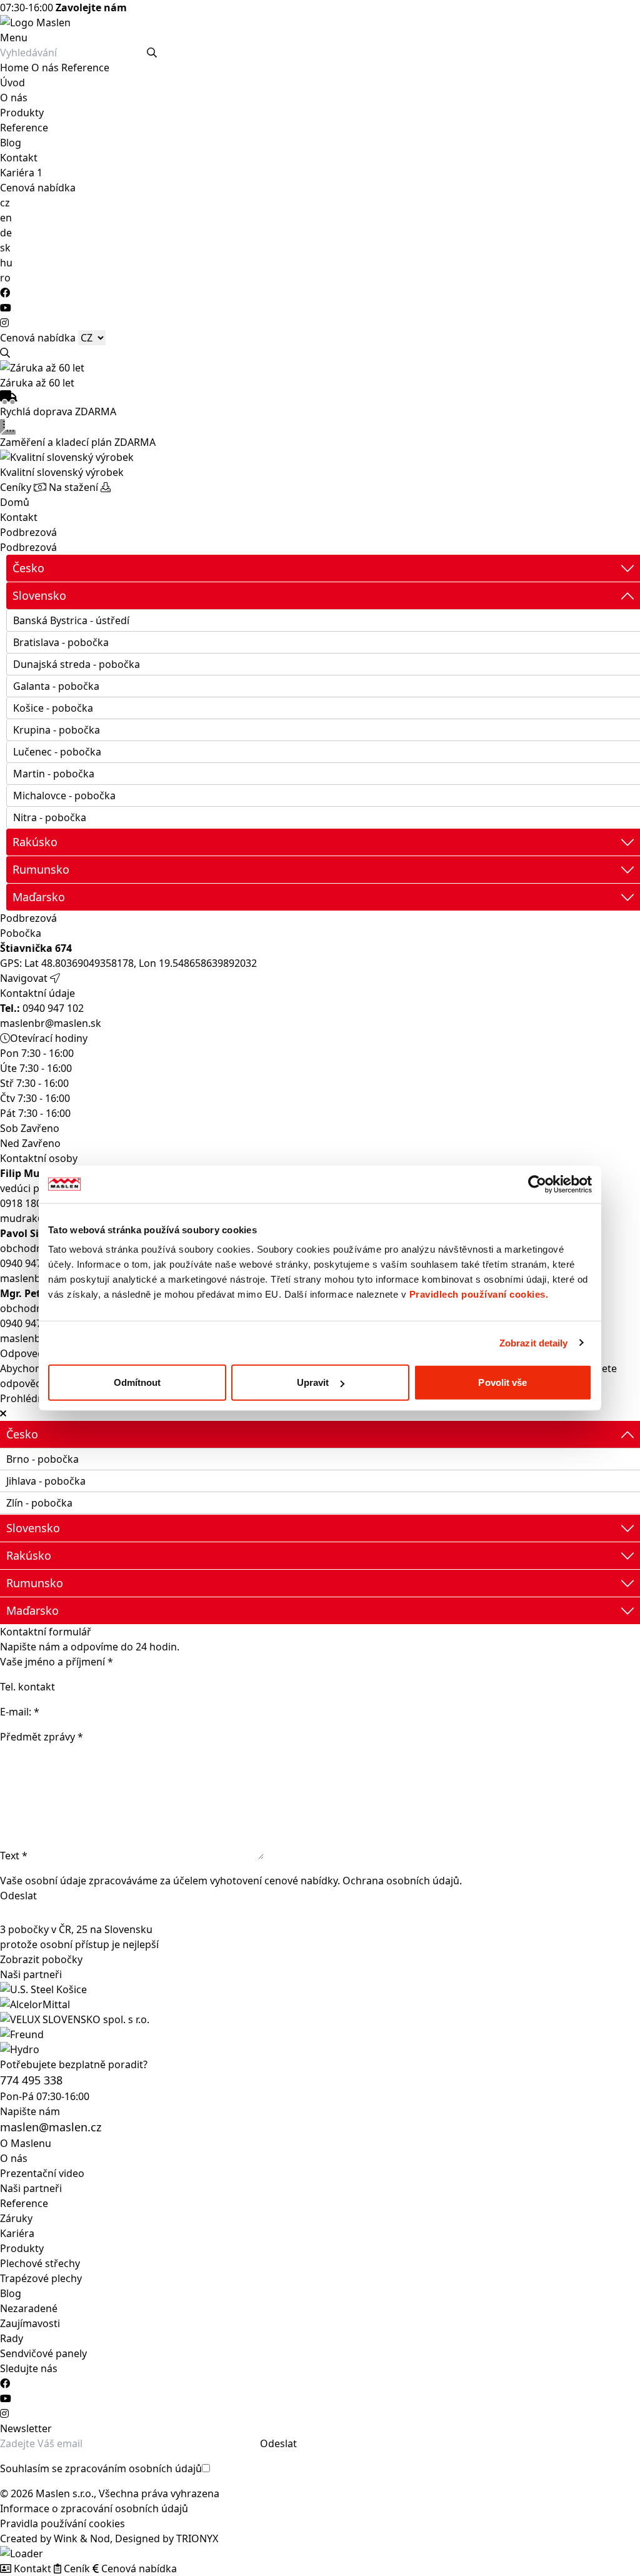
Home (14, 68)
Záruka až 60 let (37, 383)
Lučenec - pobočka (57, 752)
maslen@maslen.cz (51, 2127)
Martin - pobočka (54, 774)
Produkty (22, 113)
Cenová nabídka (38, 188)
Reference (85, 68)
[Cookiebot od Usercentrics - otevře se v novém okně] (537, 1184)
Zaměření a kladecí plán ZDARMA (78, 442)
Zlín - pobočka (39, 1503)
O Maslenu (26, 2143)
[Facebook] (5, 293)
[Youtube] (6, 308)
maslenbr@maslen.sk (51, 1023)
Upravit (313, 1382)
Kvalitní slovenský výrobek (62, 472)
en (6, 218)
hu (6, 263)
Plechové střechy (40, 2263)
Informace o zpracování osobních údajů (94, 2508)
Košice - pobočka (53, 708)
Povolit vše (502, 1382)
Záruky (16, 2218)
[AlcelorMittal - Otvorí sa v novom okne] (320, 2004)
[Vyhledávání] (152, 53)
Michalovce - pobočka (64, 796)
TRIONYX (197, 2538)
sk (5, 248)
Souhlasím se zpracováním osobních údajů (101, 2468)
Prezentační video (42, 2173)
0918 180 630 (31, 1203)
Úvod (12, 83)
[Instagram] (4, 323)
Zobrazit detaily (534, 1342)
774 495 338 (31, 2080)
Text (14, 1856)
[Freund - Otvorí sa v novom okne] (320, 2034)
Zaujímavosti (30, 2323)
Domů (15, 502)
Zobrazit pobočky (41, 1959)
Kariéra (18, 173)
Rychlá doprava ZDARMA (58, 412)
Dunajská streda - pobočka (77, 664)
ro (5, 278)
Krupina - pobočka (57, 730)
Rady (12, 2338)
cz (5, 203)
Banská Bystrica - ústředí (71, 620)
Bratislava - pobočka (61, 642)
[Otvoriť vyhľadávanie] (5, 353)
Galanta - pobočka (56, 686)
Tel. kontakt (27, 1687)
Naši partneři (31, 2188)
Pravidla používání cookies (62, 2523)
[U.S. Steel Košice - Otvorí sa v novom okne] (320, 1989)
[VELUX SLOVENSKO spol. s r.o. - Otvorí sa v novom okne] (320, 2019)
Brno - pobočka (42, 1459)
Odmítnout (137, 1382)
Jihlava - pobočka (46, 1481)
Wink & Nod (82, 2538)
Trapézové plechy (41, 2278)
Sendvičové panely (43, 2353)
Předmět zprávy (42, 1737)
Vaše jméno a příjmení (57, 1662)
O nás (45, 68)
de (6, 233)
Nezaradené (29, 2308)
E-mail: (21, 1712)
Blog (11, 143)
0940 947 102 (42, 1008)
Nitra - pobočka (50, 817)
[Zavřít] (3, 1413)
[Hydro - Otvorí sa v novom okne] (320, 2049)
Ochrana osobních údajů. (402, 1881)
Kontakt (19, 158)
